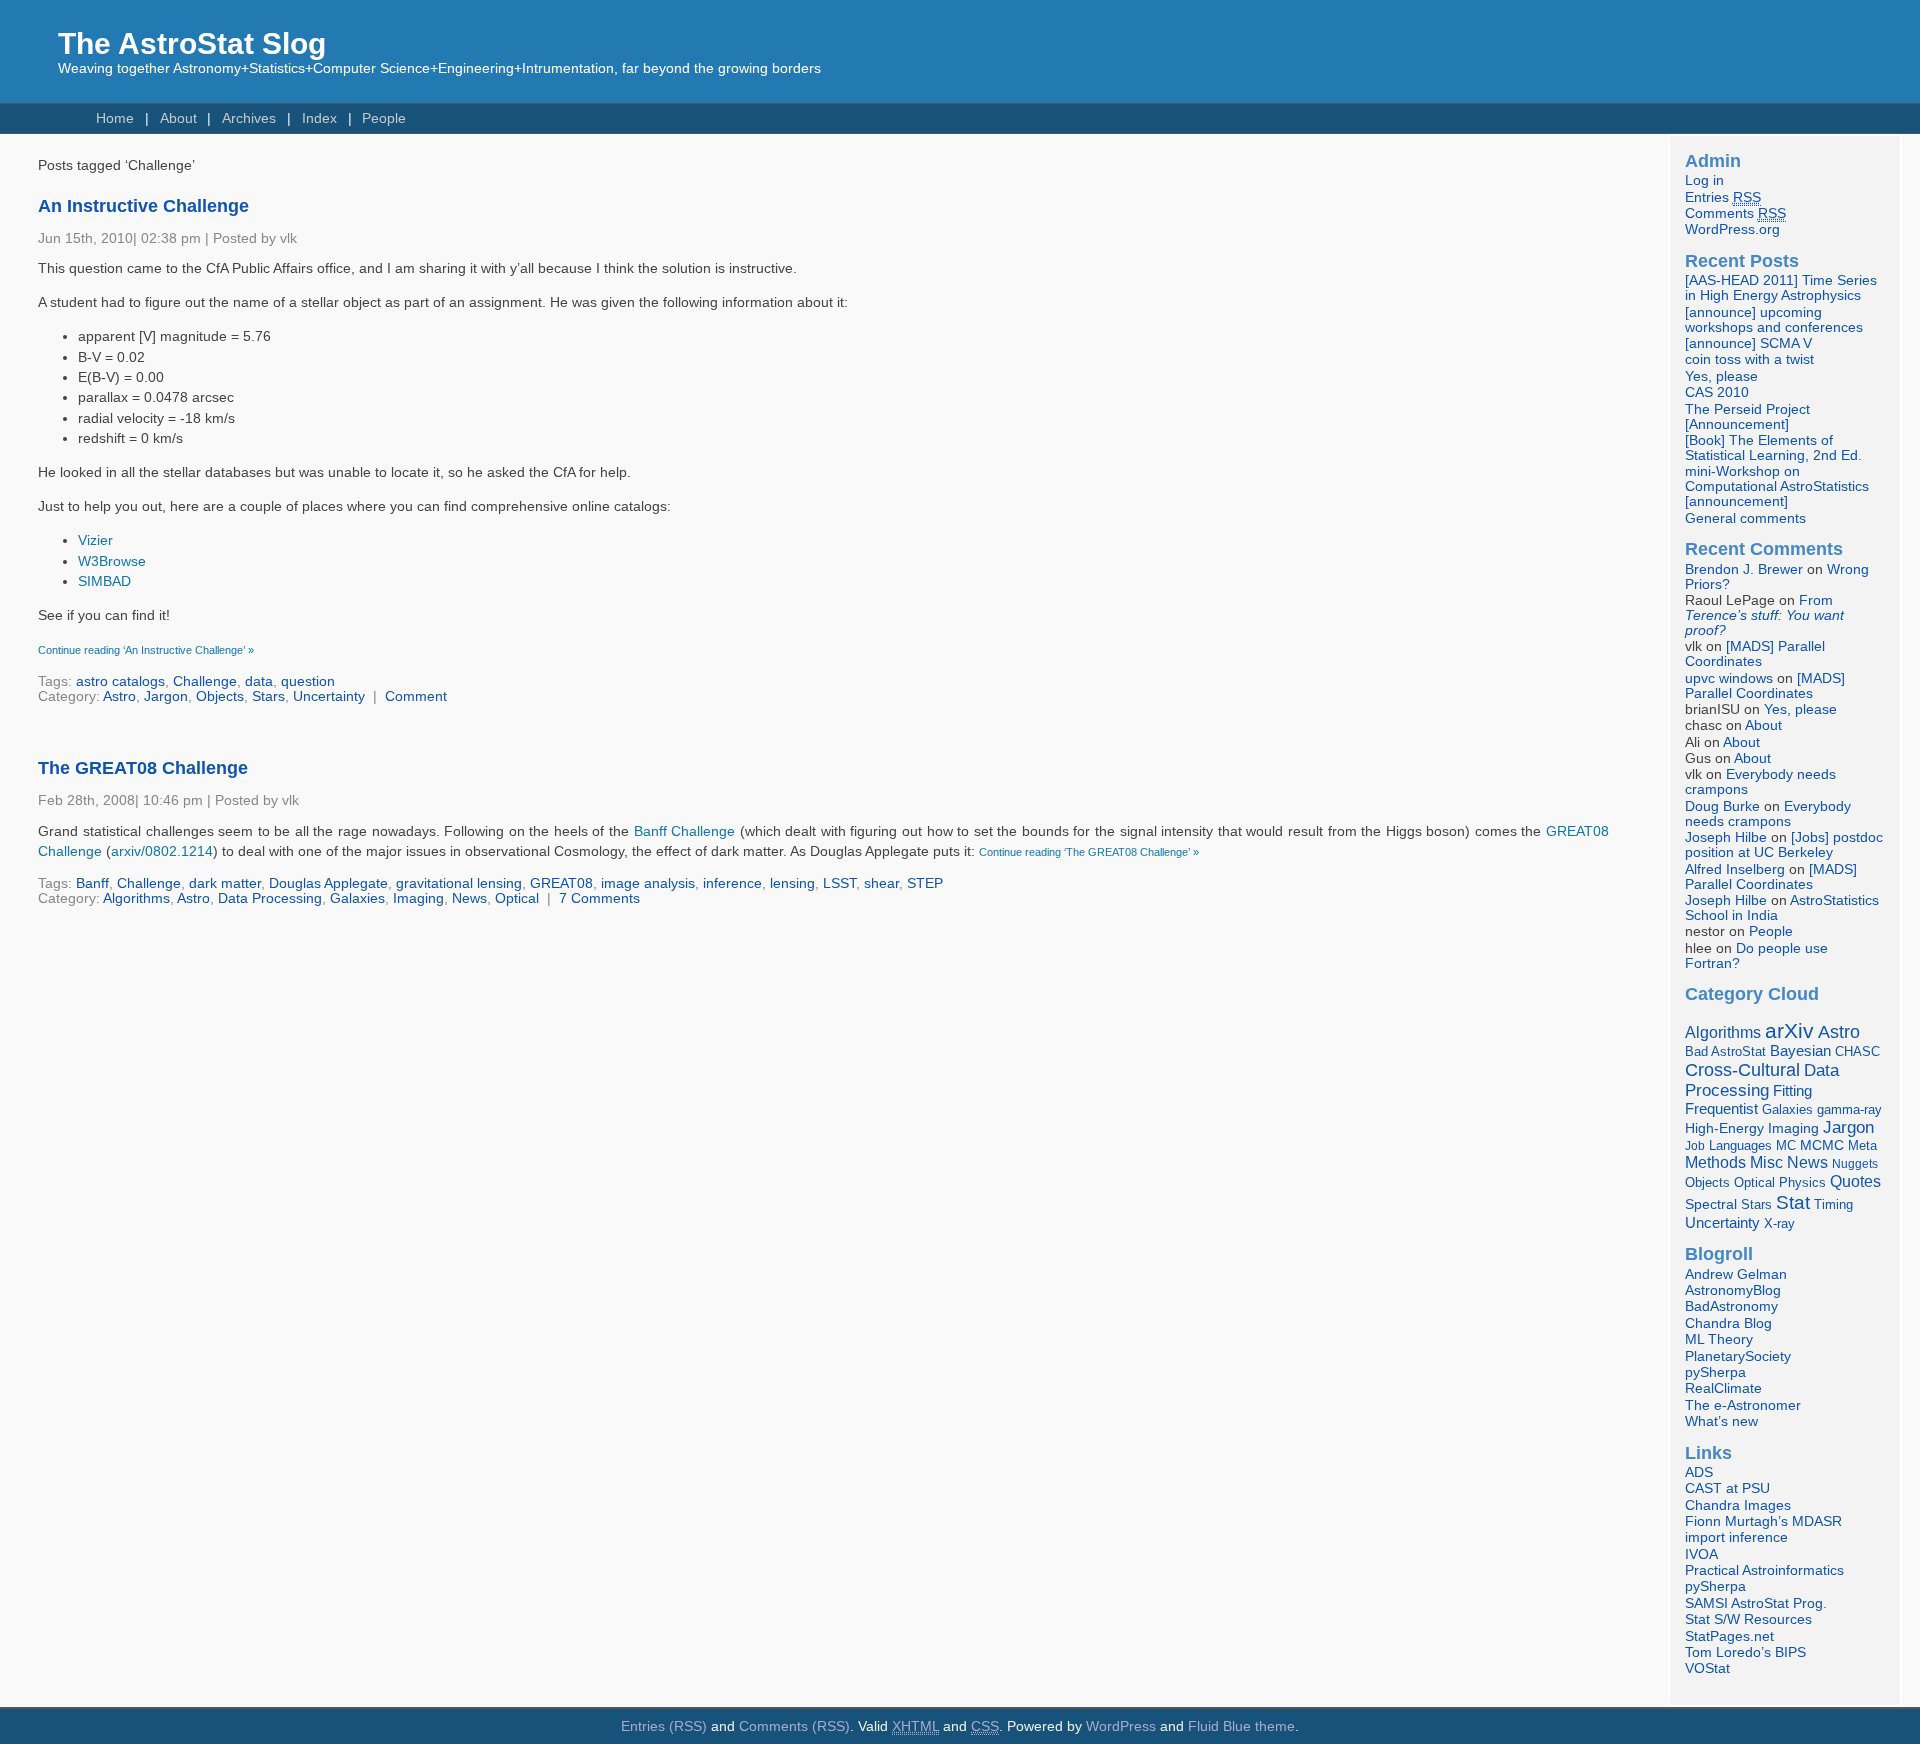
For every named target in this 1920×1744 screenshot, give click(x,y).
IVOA (1701, 1554)
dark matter (225, 883)
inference (732, 883)
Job (1695, 1146)
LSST (839, 883)
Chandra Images (1738, 1505)
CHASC (1857, 1051)
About (178, 118)
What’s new (1721, 1421)
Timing (1833, 1204)
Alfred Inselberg (1735, 869)
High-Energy (1724, 1128)
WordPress (1121, 1726)
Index (319, 118)
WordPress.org (1732, 229)
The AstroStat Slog (192, 43)
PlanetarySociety (1738, 1356)
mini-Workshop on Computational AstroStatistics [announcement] (1777, 486)
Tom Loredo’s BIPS (1745, 1652)
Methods (1715, 1162)
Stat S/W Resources (1748, 1619)
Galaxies (357, 898)
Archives (249, 118)
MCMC (1822, 1145)
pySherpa (1715, 1372)
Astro (119, 696)
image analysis (648, 883)
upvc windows (1729, 678)
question (308, 681)
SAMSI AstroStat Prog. (1756, 1603)
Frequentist (1721, 1109)
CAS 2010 (1717, 392)
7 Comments (599, 898)
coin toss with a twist (1749, 359)
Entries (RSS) (664, 1726)
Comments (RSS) (794, 1726)
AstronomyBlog (1733, 1290)
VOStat (1707, 1668)
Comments (1735, 213)
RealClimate (1723, 1388)
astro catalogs (120, 681)
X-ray (1779, 1223)
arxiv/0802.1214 (162, 851)
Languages (1740, 1145)
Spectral (1711, 1204)
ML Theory (1719, 1339)
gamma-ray (1849, 1109)
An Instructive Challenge (143, 206)
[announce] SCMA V (1748, 343)
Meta (1862, 1146)
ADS (1699, 1472)
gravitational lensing (459, 883)
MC (1786, 1146)
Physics (1802, 1182)
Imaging (418, 898)
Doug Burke (1722, 806)
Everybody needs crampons (1768, 814)
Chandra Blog (1728, 1323)
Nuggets (1855, 1164)
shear (881, 883)
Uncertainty (329, 696)
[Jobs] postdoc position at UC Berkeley (1784, 845)
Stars (268, 696)
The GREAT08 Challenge (143, 768)
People (384, 118)
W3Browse (112, 561)
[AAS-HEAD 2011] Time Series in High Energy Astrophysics (1781, 288)
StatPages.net (1729, 1636)
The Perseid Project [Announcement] (1747, 417)
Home (115, 118)
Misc (1766, 1162)
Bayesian (1800, 1051)
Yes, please (1721, 376)
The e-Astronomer (1743, 1405)
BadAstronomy (1731, 1306)
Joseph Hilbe (1726, 837)
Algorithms (136, 898)
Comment (416, 696)
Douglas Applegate (328, 883)
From (1764, 615)
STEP (925, 883)
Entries (1723, 197)
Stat (1793, 1202)
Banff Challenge (685, 831)
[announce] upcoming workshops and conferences (1774, 320)
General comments (1745, 518)
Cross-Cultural (1742, 1069)
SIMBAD (104, 581)
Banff (92, 883)
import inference (1736, 1537)
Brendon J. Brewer (1744, 569)
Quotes (1855, 1181)
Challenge (205, 681)
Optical (517, 898)
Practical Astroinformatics (1764, 1570)
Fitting (1792, 1091)
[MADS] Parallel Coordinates (1755, 654)
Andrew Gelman (1736, 1274)
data (259, 681)
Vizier (95, 540)
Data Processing (270, 898)
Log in (1704, 180)
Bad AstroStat (1725, 1051)
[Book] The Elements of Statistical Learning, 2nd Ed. (1773, 448)
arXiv (1789, 1030)
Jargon (166, 696)
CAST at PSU (1727, 1488)
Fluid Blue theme (1241, 1726)
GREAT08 (561, 883)
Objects (220, 696)
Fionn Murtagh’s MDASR (1763, 1521)
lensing (792, 883)
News (469, 898)
